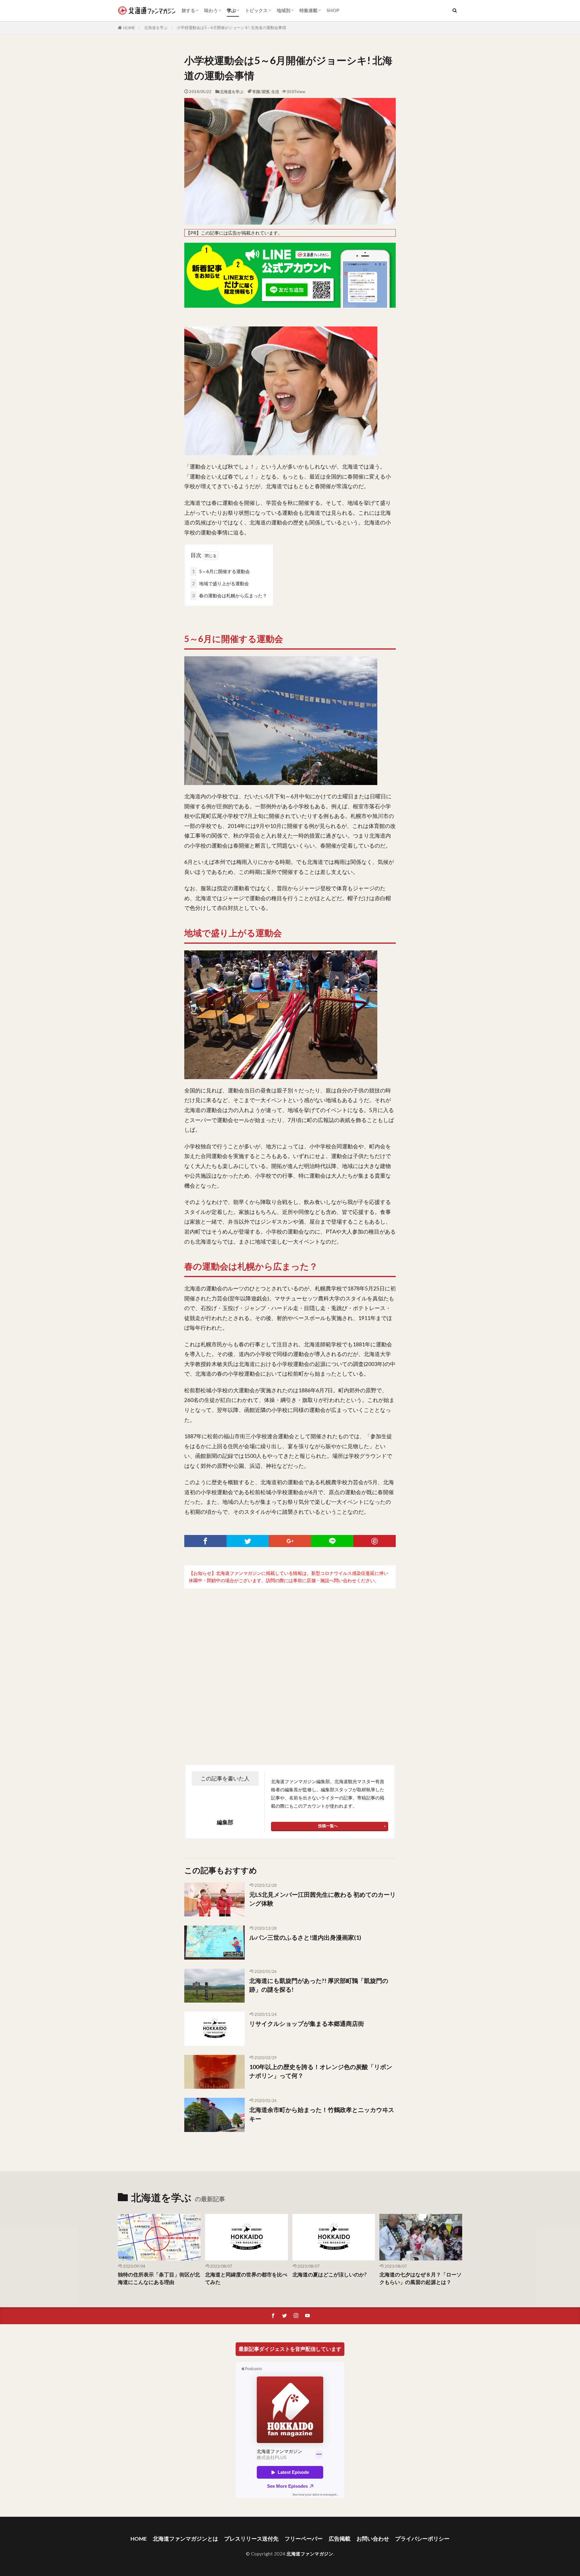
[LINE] (332, 1541)
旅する (188, 10)
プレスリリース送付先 (251, 2539)
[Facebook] (205, 1541)
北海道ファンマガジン (310, 2554)
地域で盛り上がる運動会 (221, 583)
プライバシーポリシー (422, 2539)
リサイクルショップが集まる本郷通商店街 (307, 2023)
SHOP (333, 10)
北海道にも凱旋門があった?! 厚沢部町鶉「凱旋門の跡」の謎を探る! (319, 1985)
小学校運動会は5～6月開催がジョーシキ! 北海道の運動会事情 (231, 28)
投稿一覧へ (328, 1826)
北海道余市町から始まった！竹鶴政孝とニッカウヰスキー (322, 2114)
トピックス (256, 10)
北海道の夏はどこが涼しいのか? (330, 2275)
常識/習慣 (261, 92)
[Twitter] (248, 1541)
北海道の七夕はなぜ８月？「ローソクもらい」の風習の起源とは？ (420, 2278)
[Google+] (290, 1541)
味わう (211, 10)
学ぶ (231, 10)
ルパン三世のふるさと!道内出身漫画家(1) (305, 1937)
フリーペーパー (304, 2539)
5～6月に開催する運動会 (221, 571)
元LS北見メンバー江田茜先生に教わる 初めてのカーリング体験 (322, 1899)
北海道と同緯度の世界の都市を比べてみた (246, 2278)
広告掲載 (340, 2539)
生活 (275, 92)
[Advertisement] (290, 1664)
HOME (129, 28)
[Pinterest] (375, 1541)
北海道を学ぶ (156, 28)
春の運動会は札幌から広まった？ (230, 595)
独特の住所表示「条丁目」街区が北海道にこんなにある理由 (159, 2278)
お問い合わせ (373, 2539)
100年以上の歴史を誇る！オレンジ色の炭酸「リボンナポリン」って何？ (321, 2071)
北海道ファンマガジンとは (185, 2539)
